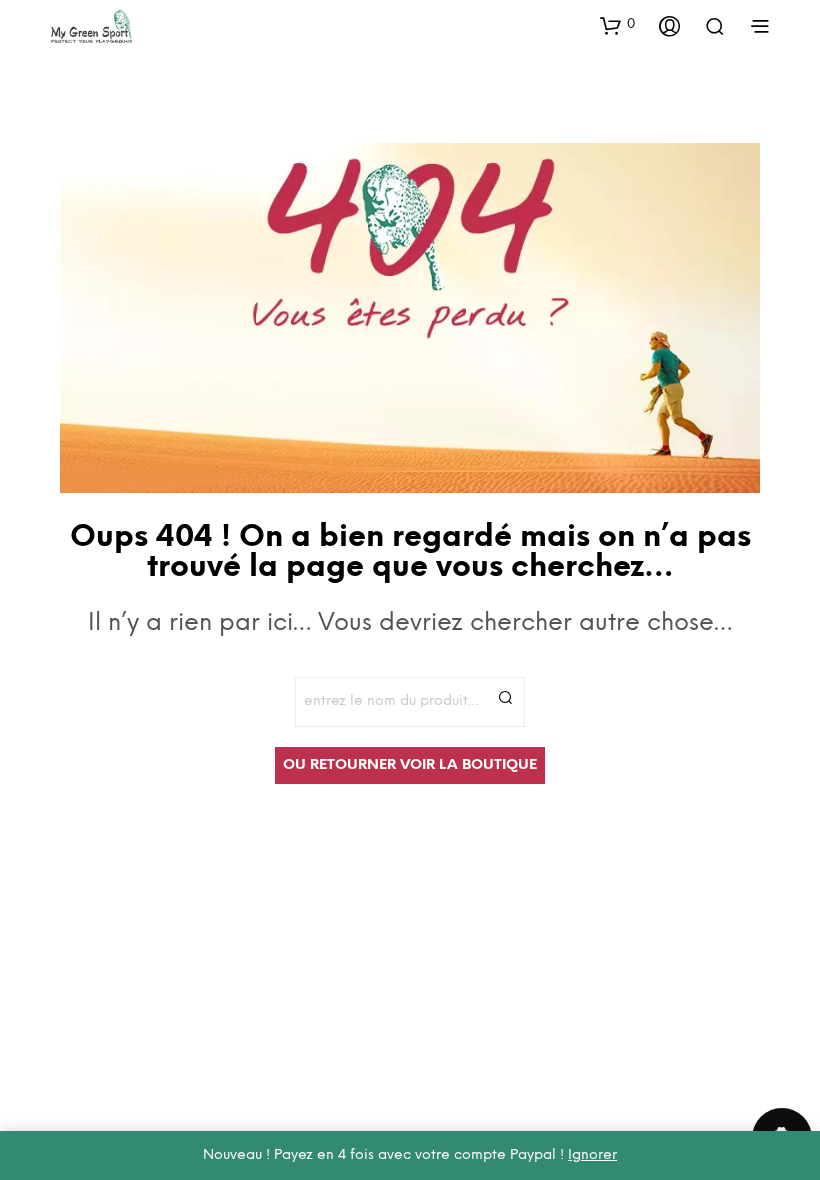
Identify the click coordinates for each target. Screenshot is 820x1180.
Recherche (505, 697)
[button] (617, 25)
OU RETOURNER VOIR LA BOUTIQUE (410, 765)
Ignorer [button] (592, 1155)
